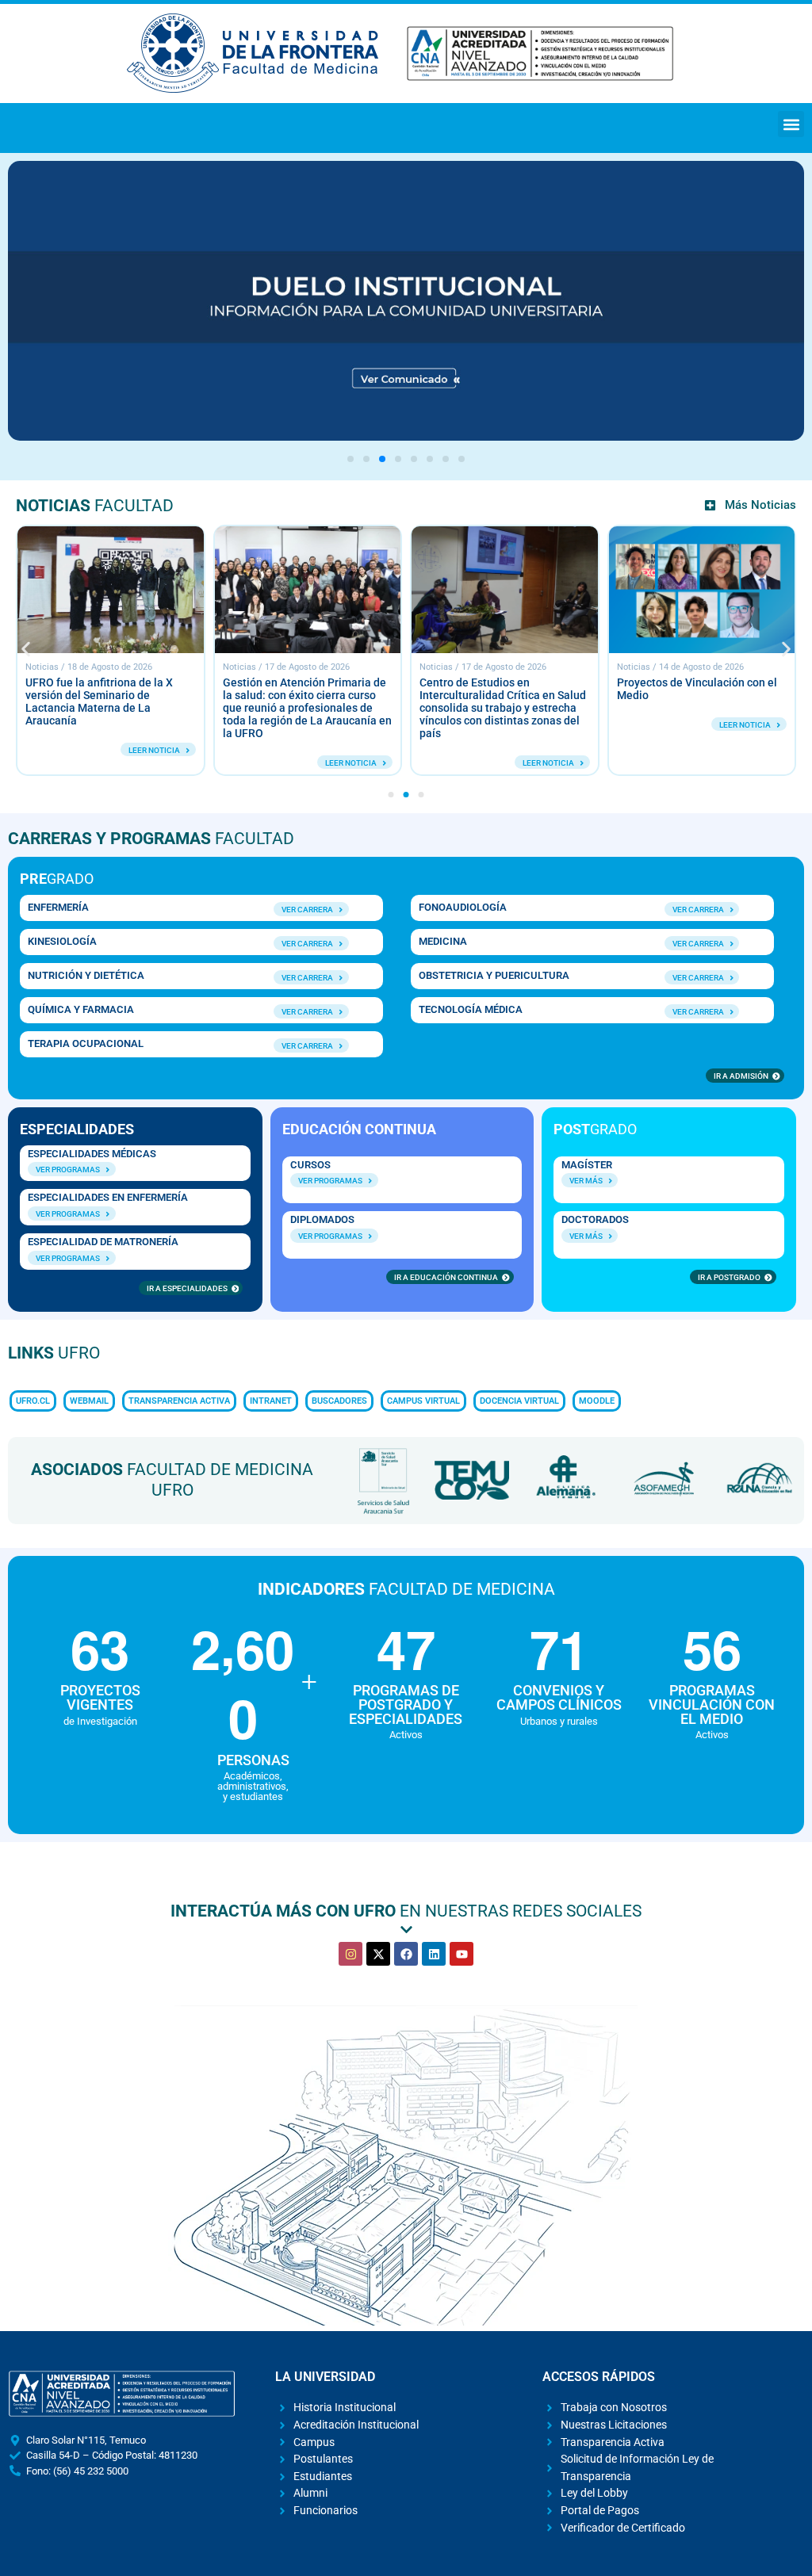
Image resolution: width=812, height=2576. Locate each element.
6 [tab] (430, 459)
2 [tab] (366, 459)
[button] (791, 124)
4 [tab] (398, 459)
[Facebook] (406, 1954)
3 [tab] (382, 459)
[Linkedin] (434, 1954)
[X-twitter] (378, 1954)
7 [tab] (446, 459)
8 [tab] (462, 459)
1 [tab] (350, 459)
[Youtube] (462, 1954)
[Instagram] (350, 1954)
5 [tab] (414, 459)
